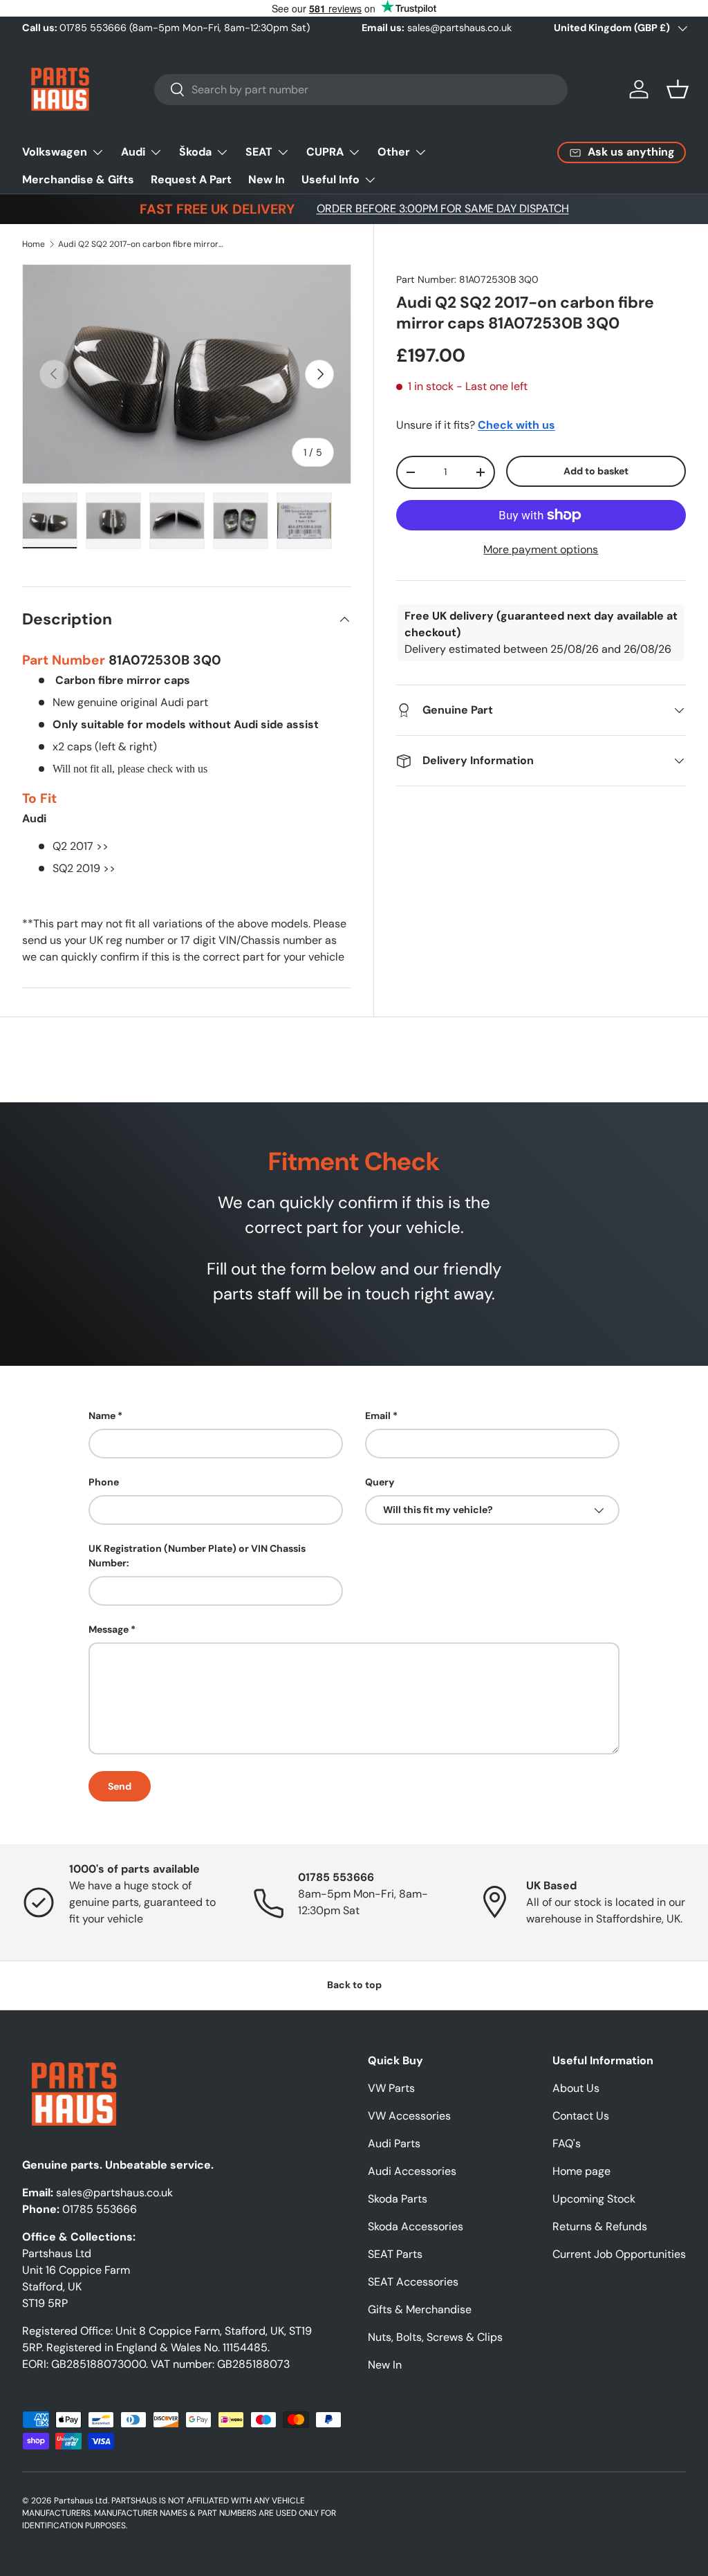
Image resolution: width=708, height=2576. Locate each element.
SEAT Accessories (413, 2282)
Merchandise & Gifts (78, 179)
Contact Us (581, 2116)
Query (380, 1482)
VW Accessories (409, 2116)
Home (34, 244)
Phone (104, 1482)
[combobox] (361, 90)
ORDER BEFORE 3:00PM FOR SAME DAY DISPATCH (443, 209)
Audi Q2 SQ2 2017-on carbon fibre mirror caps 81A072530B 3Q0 (141, 244)
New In (267, 179)
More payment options (541, 549)
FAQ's (567, 2143)
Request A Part (191, 179)
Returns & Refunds (600, 2226)
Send (120, 1786)
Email (378, 1416)
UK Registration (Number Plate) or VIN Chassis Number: (197, 1556)
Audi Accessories (412, 2171)
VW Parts (391, 2088)
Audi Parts (394, 2143)
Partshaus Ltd (81, 2501)
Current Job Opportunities (619, 2254)
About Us (576, 2088)
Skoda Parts (398, 2199)
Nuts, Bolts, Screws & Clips (435, 2337)
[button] (678, 89)
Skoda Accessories (416, 2226)
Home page (581, 2171)
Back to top (354, 1985)
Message (109, 1629)
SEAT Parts (395, 2254)
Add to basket (596, 471)
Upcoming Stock (594, 2199)
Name (102, 1416)
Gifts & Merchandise (420, 2309)
